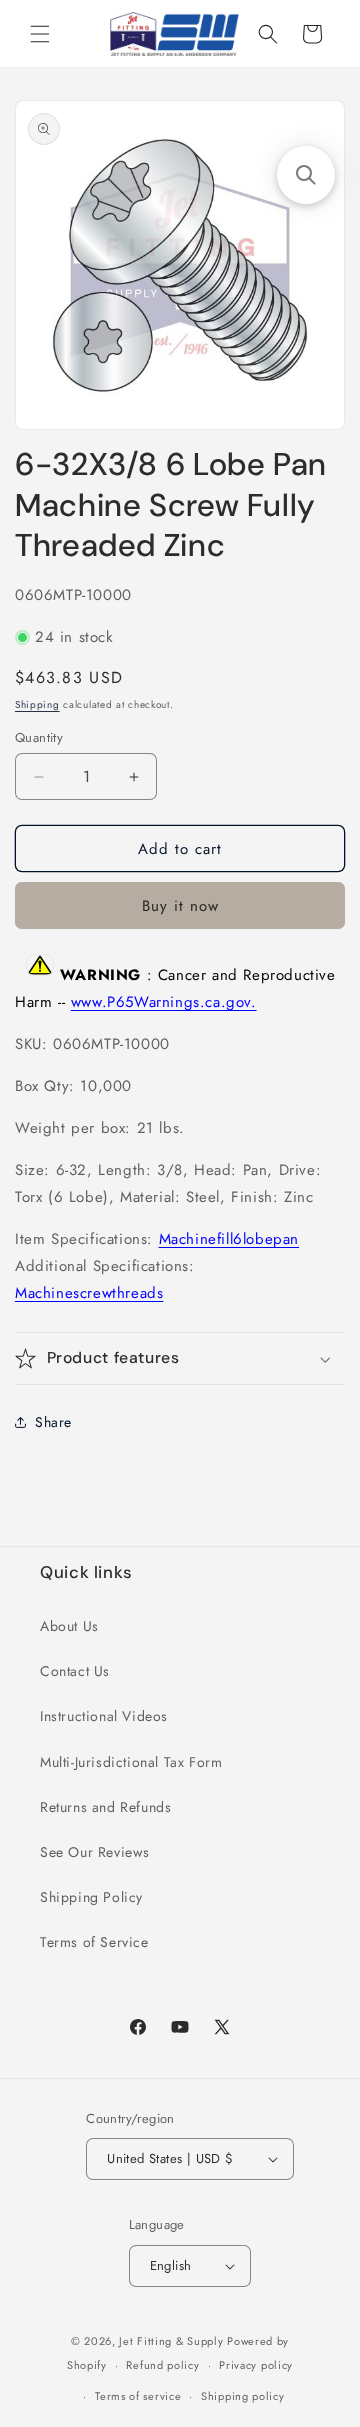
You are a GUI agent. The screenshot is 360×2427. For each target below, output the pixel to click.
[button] (40, 34)
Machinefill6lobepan (229, 1239)
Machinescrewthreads (89, 1293)
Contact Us (75, 1671)
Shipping (37, 704)
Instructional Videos (104, 1716)
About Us (69, 1626)
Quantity (39, 737)
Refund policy (162, 2365)
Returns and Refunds (105, 1807)
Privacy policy (256, 2365)
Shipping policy (243, 2396)
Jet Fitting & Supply (171, 2341)
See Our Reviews (95, 1852)
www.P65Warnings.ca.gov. (164, 1002)
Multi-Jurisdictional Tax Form (131, 1762)
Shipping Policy (91, 1897)
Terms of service (138, 2396)
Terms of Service (94, 1942)
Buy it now (180, 906)
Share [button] (53, 1422)
